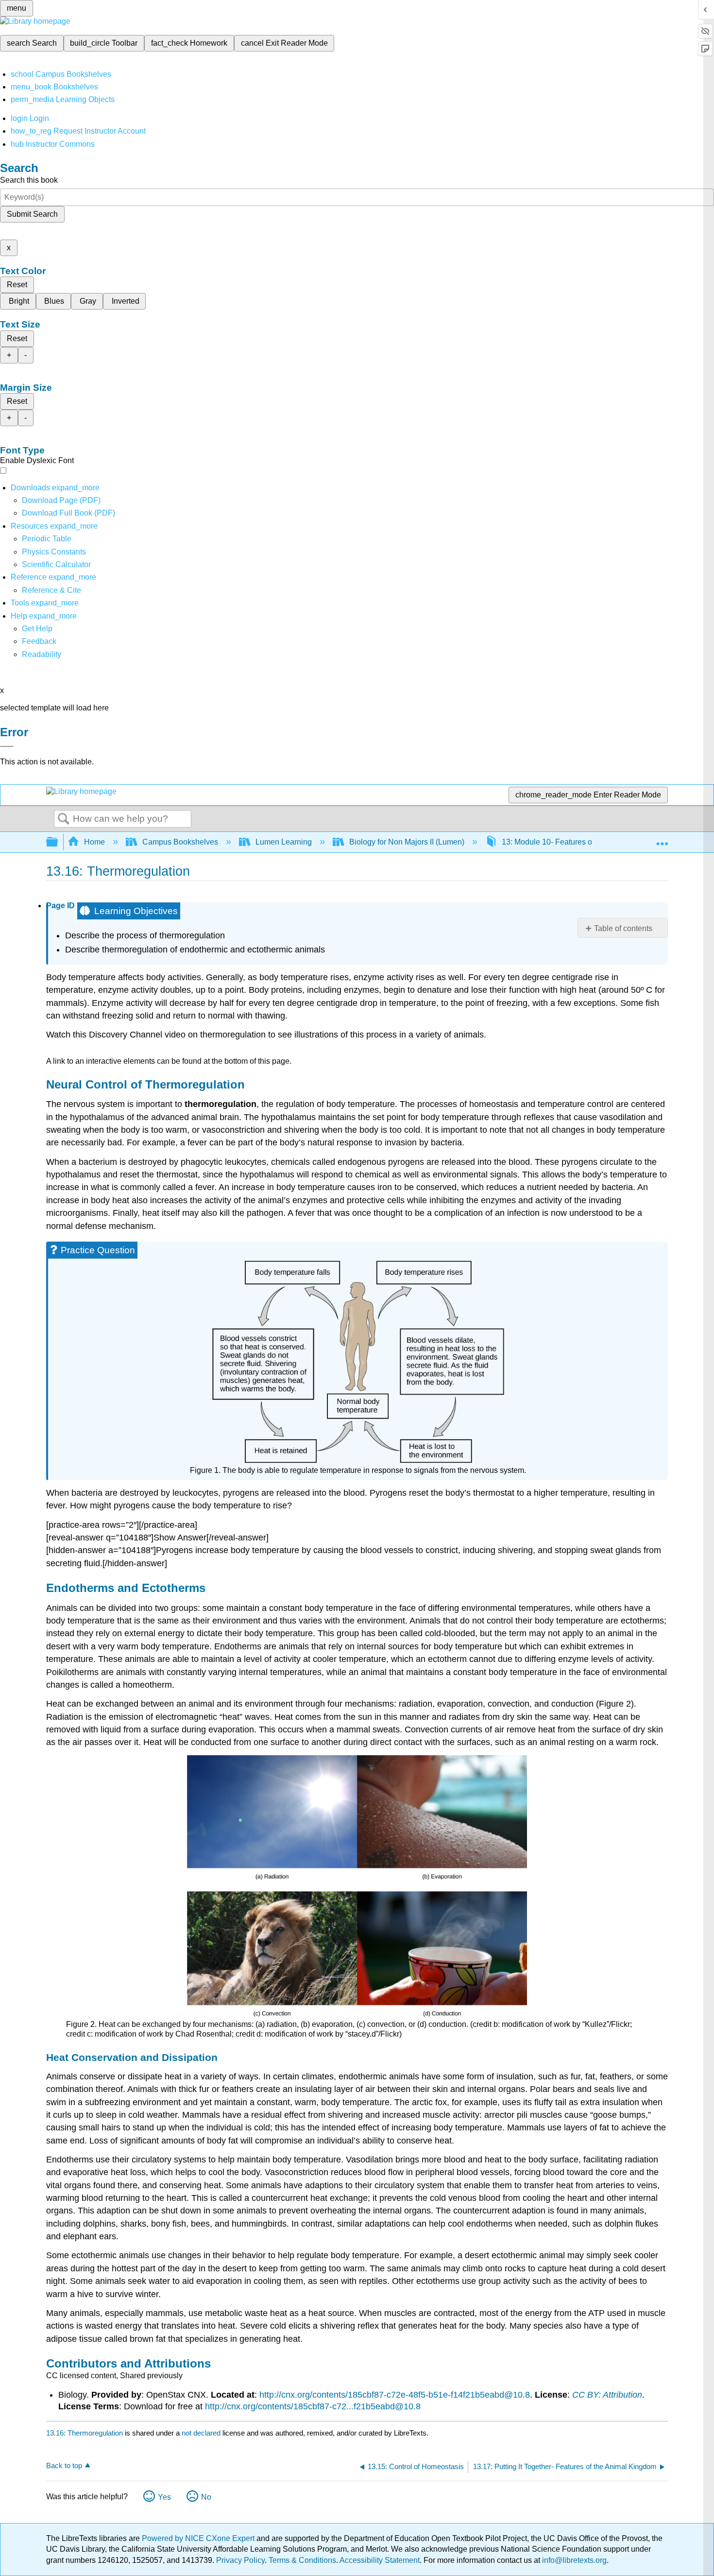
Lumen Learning (284, 842)
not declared (202, 2433)
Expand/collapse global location (662, 839)
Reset (17, 285)
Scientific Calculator (56, 564)
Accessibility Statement (380, 2560)
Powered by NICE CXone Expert (199, 2538)
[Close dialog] (7, 746)
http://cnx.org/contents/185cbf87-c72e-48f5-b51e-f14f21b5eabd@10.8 (395, 2395)
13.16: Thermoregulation (85, 2433)
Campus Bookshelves (180, 842)
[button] (39, 641)
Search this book (29, 180)
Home (94, 842)
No (206, 2497)
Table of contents (623, 928)
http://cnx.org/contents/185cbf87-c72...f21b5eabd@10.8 (313, 2406)
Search (64, 819)
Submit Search (32, 214)
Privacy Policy (240, 2560)
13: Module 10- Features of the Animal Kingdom (584, 842)
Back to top (64, 2465)
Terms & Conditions (302, 2560)
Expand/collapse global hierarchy (58, 842)
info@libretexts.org (573, 2560)
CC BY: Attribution (607, 2395)
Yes (164, 2497)
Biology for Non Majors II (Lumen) (407, 842)
